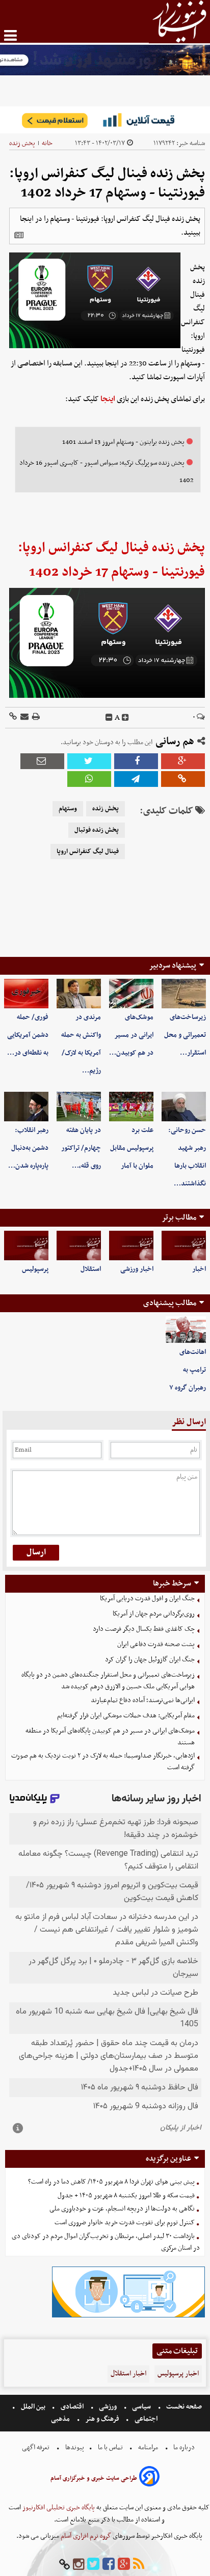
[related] (19, 235)
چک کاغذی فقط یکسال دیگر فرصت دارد (144, 1629)
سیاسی (141, 2407)
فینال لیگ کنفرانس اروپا (88, 852)
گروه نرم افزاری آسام (85, 2536)
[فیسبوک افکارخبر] (109, 2565)
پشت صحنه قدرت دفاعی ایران (156, 1644)
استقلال (91, 1269)
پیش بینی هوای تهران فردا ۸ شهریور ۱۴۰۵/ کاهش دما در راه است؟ (111, 2182)
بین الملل (33, 2407)
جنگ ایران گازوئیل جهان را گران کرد (150, 1660)
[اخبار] (184, 1245)
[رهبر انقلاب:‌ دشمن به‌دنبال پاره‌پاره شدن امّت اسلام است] (26, 1107)
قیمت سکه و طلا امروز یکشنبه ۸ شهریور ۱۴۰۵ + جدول (126, 2196)
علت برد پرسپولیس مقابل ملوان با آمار (132, 1148)
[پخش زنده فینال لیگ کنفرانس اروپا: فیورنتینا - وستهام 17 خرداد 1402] (136, 779)
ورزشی (108, 2407)
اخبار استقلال (128, 2374)
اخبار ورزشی (137, 1269)
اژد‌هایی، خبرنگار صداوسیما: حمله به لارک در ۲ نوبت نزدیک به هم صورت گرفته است (103, 1762)
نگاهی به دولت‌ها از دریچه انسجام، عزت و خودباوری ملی (122, 2209)
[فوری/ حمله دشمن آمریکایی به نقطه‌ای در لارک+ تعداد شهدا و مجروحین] (26, 994)
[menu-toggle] (10, 35)
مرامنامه (148, 2447)
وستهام (68, 809)
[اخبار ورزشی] (131, 1245)
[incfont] (125, 718)
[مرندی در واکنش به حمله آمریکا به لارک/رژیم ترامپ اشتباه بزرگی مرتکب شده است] (79, 994)
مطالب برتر (179, 1218)
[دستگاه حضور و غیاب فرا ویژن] (128, 2316)
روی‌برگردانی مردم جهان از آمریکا (154, 1614)
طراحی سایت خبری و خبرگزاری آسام (94, 2478)
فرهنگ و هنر (102, 2419)
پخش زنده (22, 143)
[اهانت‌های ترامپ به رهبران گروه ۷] (186, 1330)
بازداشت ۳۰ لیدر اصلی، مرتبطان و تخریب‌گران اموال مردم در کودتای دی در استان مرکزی (106, 2242)
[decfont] (109, 718)
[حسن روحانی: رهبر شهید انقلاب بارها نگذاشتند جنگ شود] (184, 1107)
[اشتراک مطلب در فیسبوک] (136, 761)
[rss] (139, 2565)
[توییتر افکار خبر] (93, 2565)
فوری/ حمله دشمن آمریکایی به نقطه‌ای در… (28, 1035)
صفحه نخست (183, 2407)
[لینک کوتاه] (13, 717)
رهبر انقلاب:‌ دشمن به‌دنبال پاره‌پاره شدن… (28, 1148)
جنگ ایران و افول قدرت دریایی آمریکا (147, 1598)
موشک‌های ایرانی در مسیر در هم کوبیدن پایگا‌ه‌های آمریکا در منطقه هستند (110, 1737)
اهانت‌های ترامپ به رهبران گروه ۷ (188, 1370)
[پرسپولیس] (26, 1245)
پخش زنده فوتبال (97, 830)
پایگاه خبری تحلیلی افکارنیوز (58, 2508)
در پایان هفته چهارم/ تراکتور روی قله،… (81, 1148)
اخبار (199, 1269)
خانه (47, 143)
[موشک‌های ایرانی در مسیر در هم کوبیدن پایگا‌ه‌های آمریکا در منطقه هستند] (131, 994)
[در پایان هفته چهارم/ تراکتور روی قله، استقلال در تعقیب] (79, 1107)
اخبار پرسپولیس (178, 2374)
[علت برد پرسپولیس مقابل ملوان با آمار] (131, 1107)
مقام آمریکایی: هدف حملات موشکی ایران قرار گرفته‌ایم (126, 1716)
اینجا (108, 399)
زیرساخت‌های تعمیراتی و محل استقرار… (185, 1035)
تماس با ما (110, 2447)
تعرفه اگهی (36, 2447)
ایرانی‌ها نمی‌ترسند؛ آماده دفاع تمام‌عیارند (143, 1700)
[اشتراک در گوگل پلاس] (183, 761)
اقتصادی (72, 2407)
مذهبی (61, 2419)
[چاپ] (35, 717)
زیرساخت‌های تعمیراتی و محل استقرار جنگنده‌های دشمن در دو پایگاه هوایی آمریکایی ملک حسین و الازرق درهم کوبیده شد (108, 1681)
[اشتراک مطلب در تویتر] (89, 761)
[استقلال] (79, 1245)
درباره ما (184, 2447)
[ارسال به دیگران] (24, 717)
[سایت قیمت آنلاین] (105, 120)
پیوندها (74, 2447)
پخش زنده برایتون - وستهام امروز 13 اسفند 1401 (123, 442)
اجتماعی (146, 2419)
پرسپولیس (35, 1269)
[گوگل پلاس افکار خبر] (124, 2565)
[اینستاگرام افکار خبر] (78, 2565)
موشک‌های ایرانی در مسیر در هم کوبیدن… (131, 1035)
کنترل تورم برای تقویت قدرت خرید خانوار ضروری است (125, 2223)
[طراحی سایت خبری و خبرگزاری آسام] (149, 2478)
